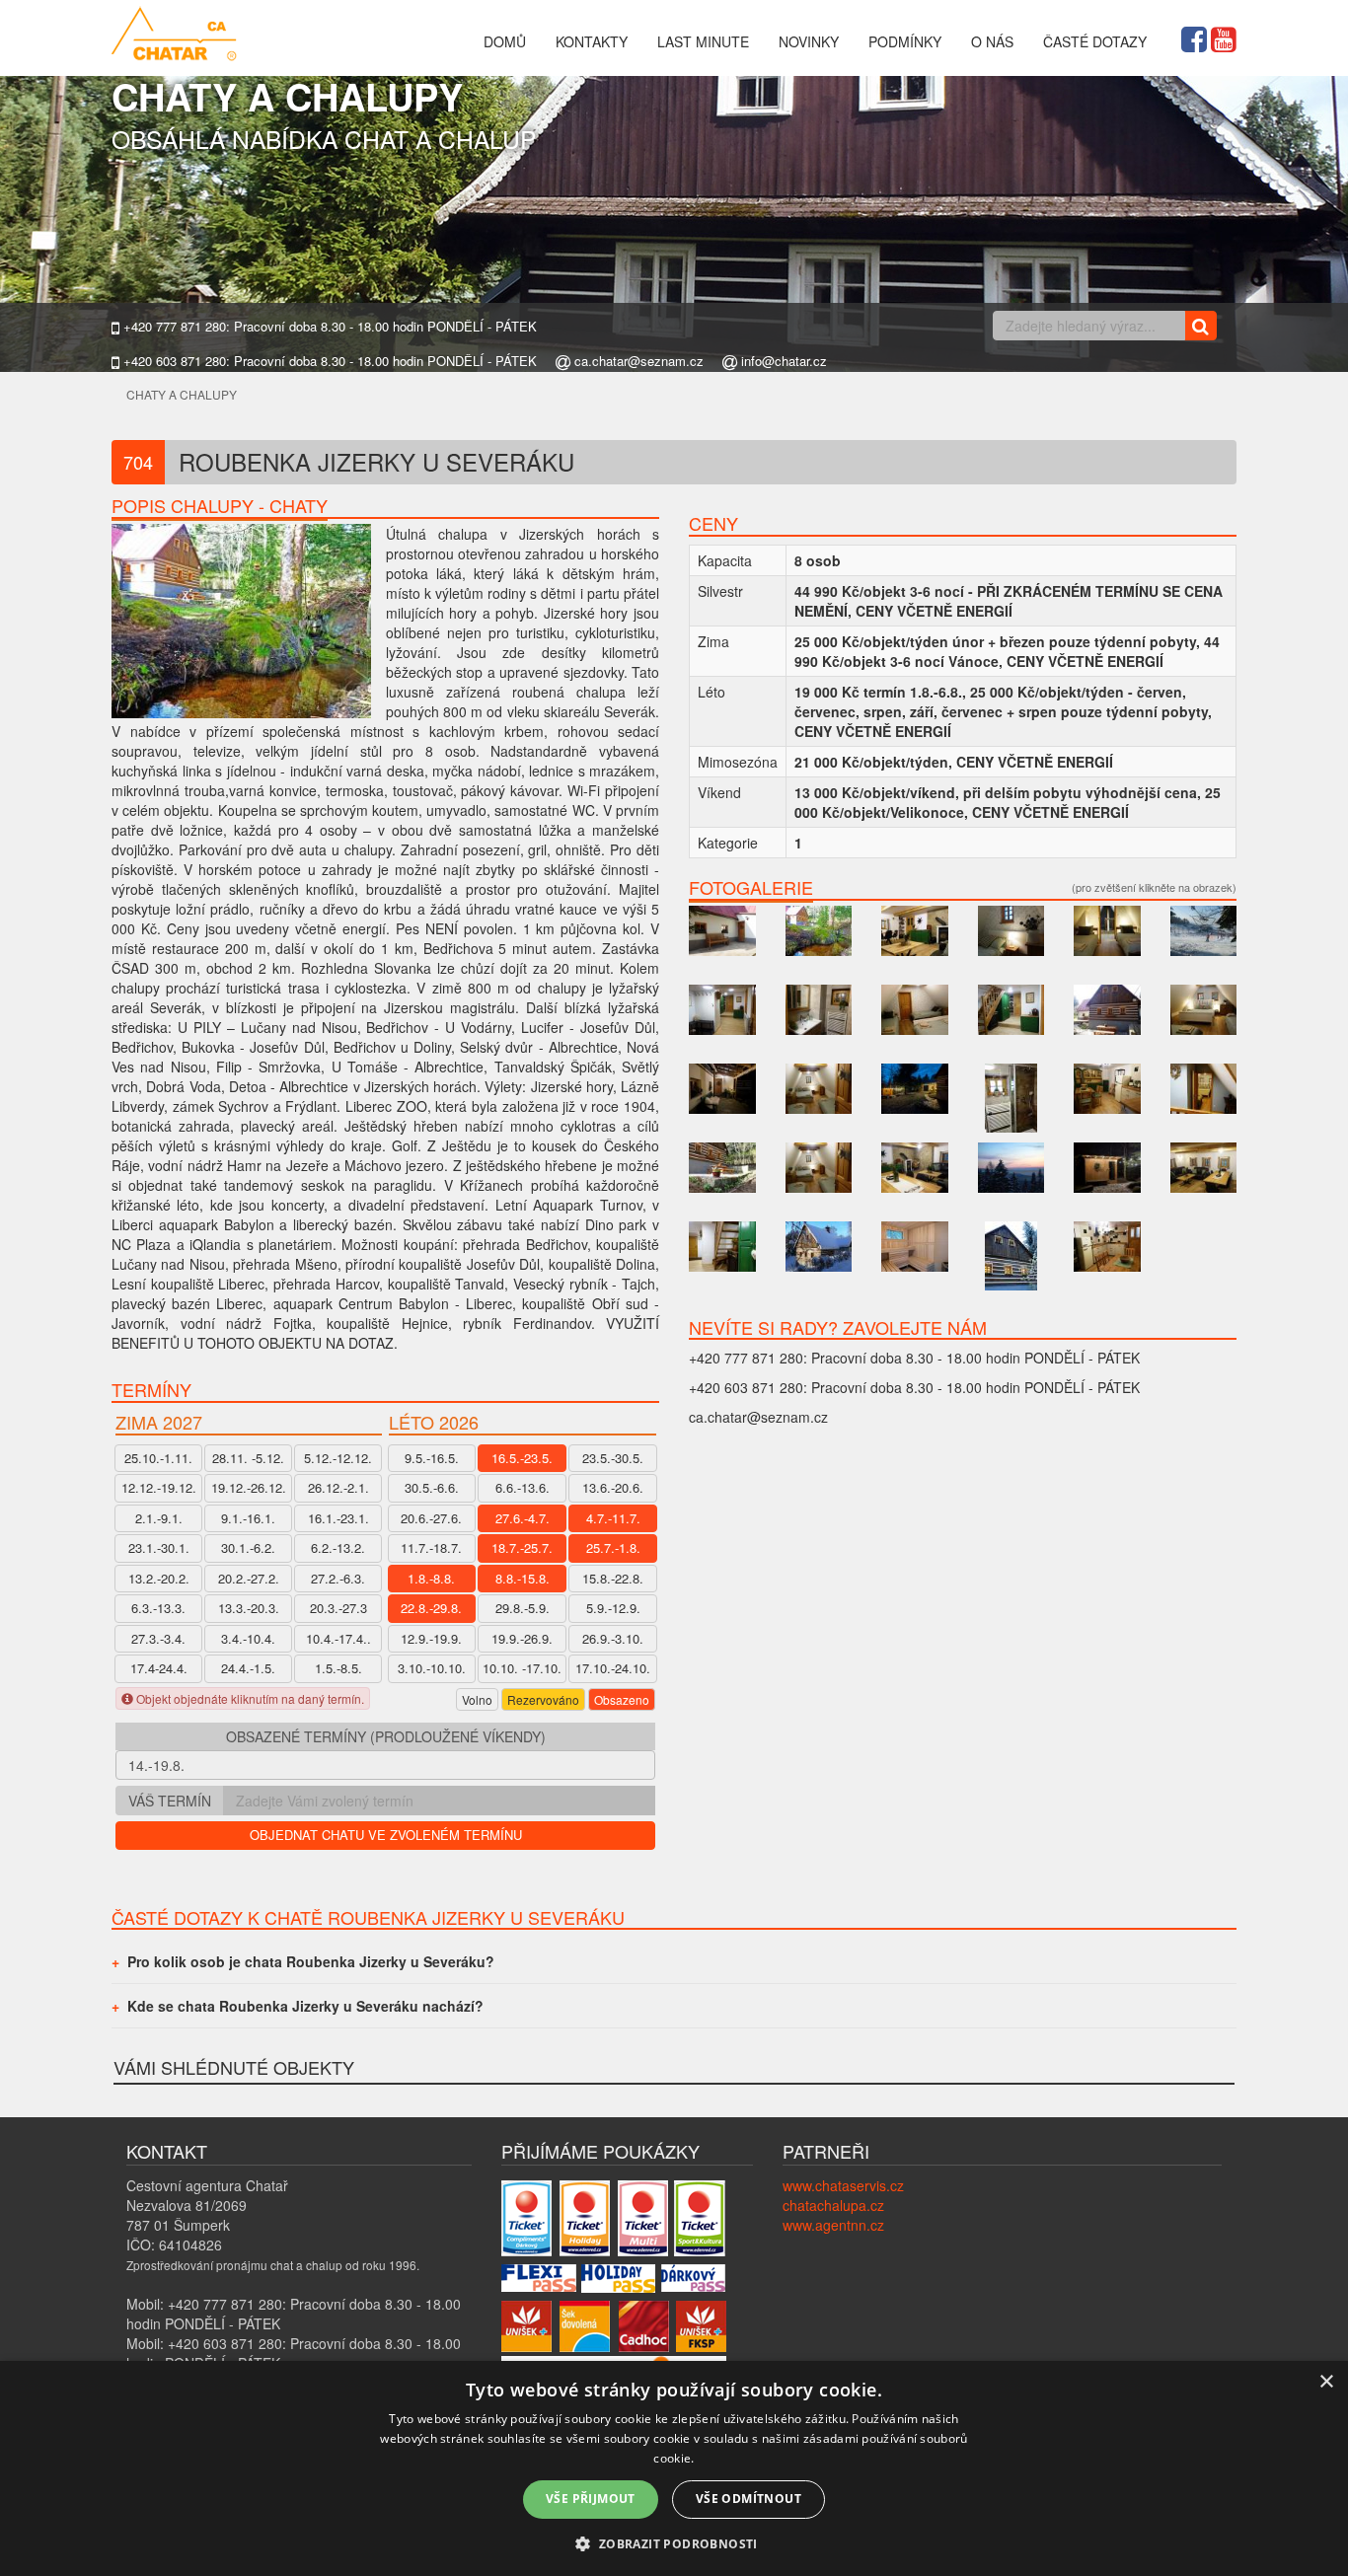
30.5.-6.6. (432, 1487)
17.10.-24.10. (613, 1668)
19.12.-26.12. (249, 1487)
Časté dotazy (1095, 41)
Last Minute (703, 41)
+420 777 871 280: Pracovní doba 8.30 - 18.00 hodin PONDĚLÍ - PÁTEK (328, 327)
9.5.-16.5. (432, 1458)
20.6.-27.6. (431, 1518)
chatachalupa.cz (833, 2205)
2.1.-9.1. (159, 1518)
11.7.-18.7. (431, 1547)
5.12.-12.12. (338, 1458)
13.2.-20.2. (159, 1578)
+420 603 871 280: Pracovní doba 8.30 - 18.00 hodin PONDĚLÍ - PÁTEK (328, 361)
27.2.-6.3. (338, 1578)
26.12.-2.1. (338, 1487)
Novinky (809, 41)
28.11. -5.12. (248, 1458)
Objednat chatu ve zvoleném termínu (386, 1835)
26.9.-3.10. (613, 1638)
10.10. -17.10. (522, 1668)
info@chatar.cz (782, 361)
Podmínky (905, 41)
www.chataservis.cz (843, 2185)
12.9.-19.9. (431, 1638)
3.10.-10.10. (432, 1668)
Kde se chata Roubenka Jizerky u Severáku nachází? (305, 2006)
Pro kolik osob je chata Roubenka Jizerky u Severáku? (311, 1961)
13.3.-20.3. (249, 1608)
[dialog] (674, 2468)
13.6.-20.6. (613, 1487)
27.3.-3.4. (158, 1638)
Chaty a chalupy (182, 394)
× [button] (1326, 2382)
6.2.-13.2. (338, 1547)
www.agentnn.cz (833, 2225)
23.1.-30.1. (159, 1547)
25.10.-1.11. (158, 1458)
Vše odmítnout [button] (749, 2499)
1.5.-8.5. (338, 1668)
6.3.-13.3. (158, 1608)
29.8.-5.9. (523, 1608)
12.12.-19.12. (159, 1487)
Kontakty (592, 41)
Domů (505, 41)
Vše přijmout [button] (591, 2499)
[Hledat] (1200, 326)
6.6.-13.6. (523, 1487)
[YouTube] (1224, 37)
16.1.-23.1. (338, 1518)
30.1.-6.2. (248, 1547)
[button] (674, 2543)
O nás (992, 41)
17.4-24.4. (159, 1668)
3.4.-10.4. (248, 1638)
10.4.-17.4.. (338, 1638)
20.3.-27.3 (338, 1608)
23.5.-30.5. (613, 1458)
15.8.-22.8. (613, 1578)
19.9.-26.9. (522, 1638)
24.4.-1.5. (248, 1668)
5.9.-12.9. (613, 1608)
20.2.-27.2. (249, 1578)
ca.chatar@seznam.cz (637, 361)
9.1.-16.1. (248, 1518)
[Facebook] (1194, 37)
